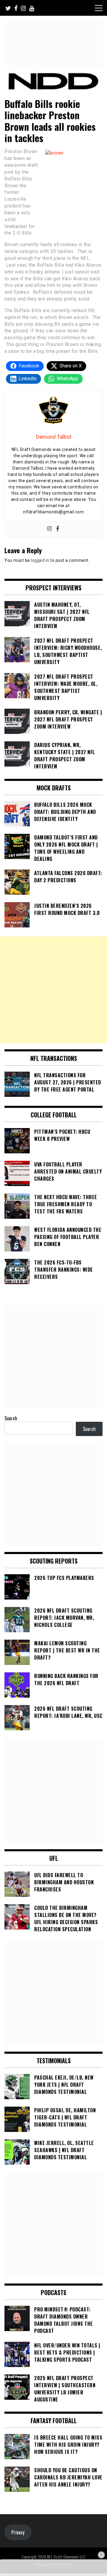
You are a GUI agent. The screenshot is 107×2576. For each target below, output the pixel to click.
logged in (40, 560)
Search (11, 1418)
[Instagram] (49, 529)
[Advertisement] (53, 990)
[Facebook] (58, 529)
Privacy (18, 2532)
